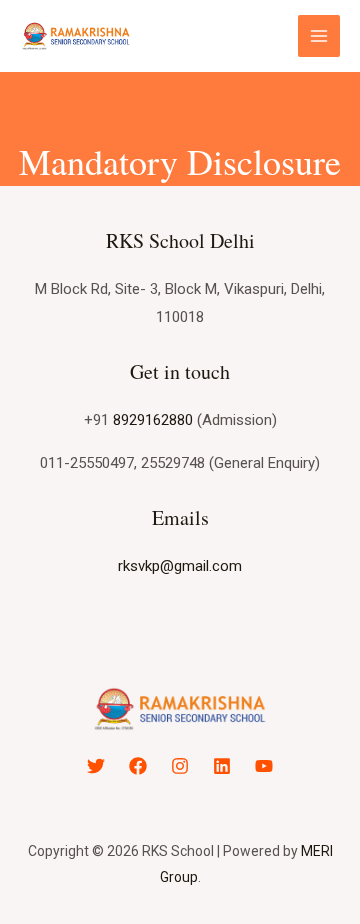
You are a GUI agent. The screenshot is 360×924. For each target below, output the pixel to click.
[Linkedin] (222, 766)
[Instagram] (180, 766)
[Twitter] (96, 766)
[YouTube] (264, 766)
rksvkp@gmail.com (180, 566)
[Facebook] (138, 766)
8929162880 (153, 420)
